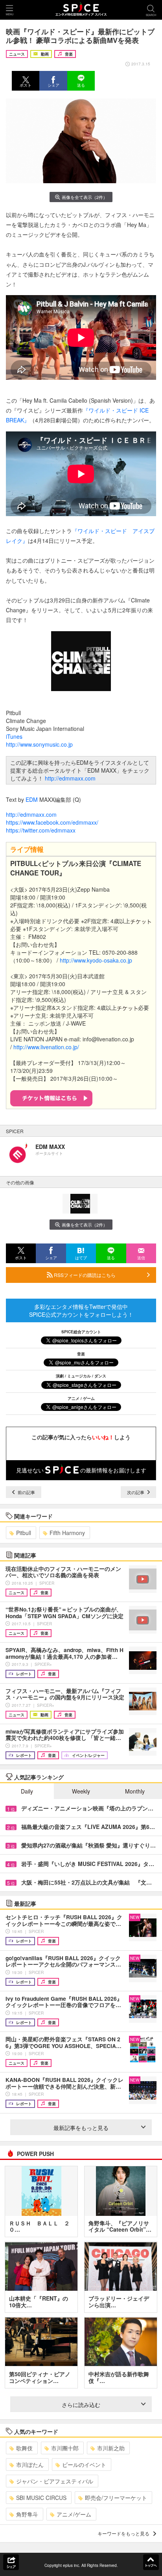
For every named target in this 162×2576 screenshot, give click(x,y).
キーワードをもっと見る (123, 2533)
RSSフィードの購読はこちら (84, 1275)
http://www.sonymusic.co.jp (39, 744)
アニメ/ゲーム (74, 2514)
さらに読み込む (81, 2405)
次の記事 (136, 1492)
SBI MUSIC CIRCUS (41, 2498)
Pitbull (24, 1533)
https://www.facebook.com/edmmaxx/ (52, 822)
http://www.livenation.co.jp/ (46, 1047)
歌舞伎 (24, 2448)
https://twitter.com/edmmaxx (41, 830)
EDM (32, 799)
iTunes (14, 736)
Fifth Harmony (67, 1533)
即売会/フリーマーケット (116, 2498)
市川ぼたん (30, 2464)
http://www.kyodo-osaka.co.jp (96, 960)
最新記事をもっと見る (81, 2128)
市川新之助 (111, 2448)
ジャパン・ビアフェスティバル (55, 2481)
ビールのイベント (84, 2464)
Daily (27, 1791)
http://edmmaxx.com (70, 778)
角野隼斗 (27, 2514)
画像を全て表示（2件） (85, 197)
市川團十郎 (65, 2448)
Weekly (81, 1791)
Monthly (135, 1791)
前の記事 (26, 1492)
